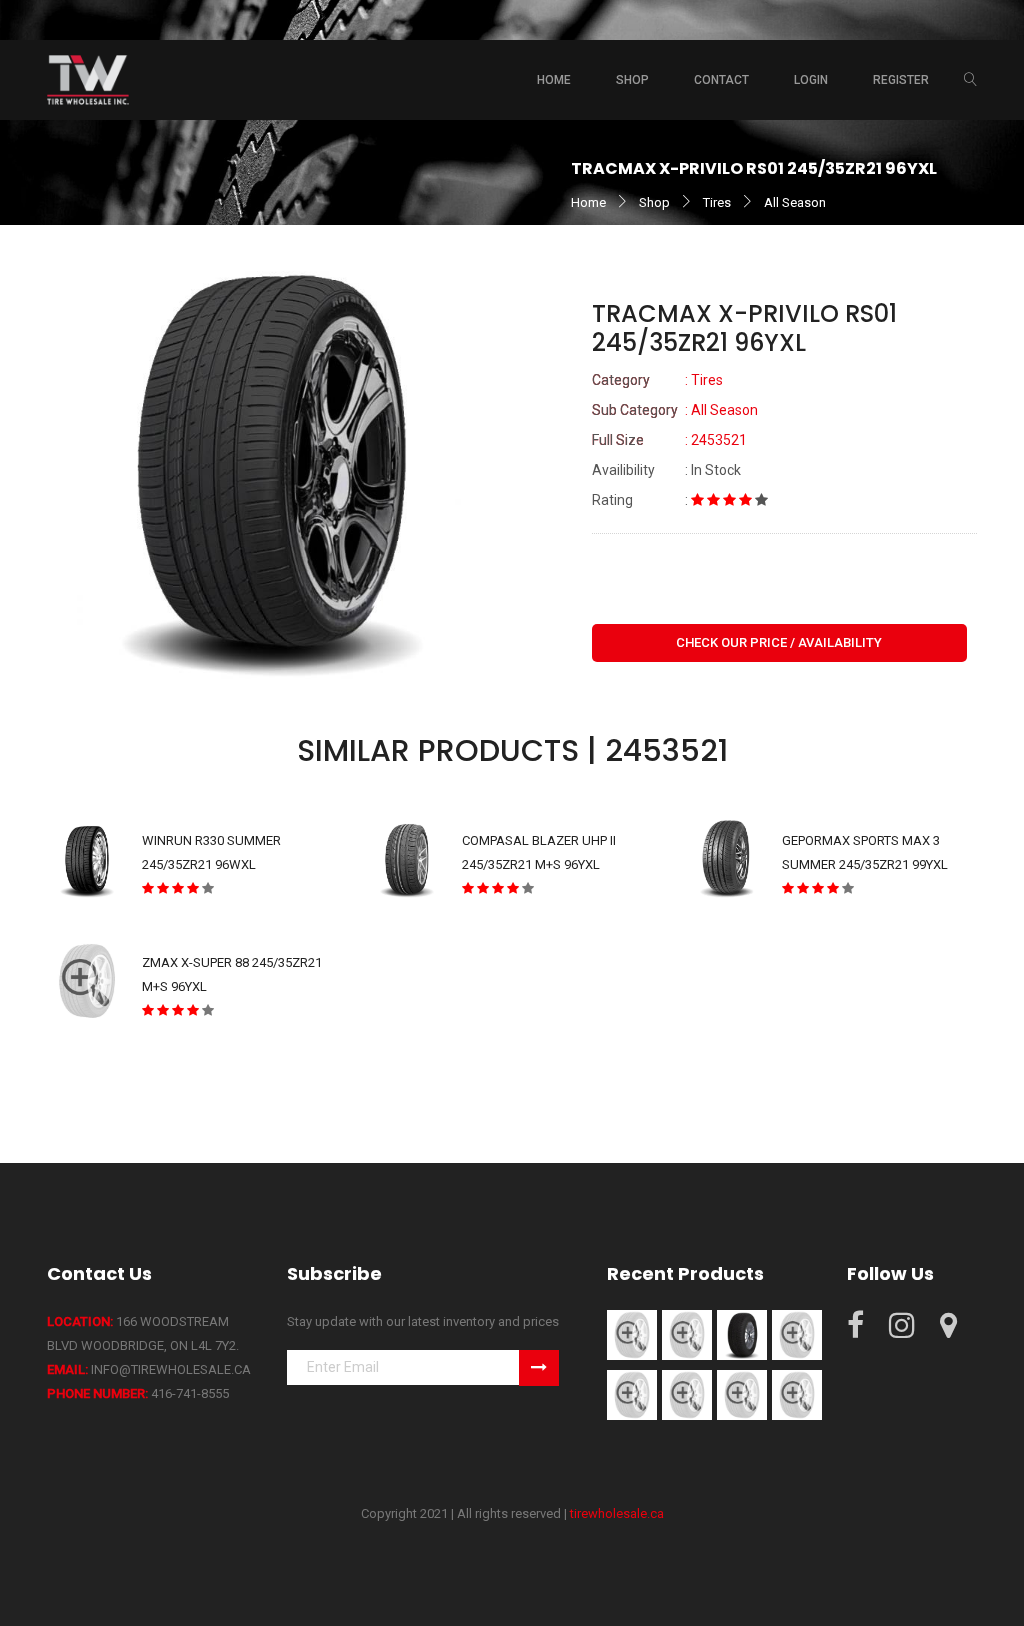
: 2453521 (669, 440)
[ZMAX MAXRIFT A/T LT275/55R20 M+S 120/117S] (687, 1393)
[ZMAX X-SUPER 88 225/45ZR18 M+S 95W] (797, 1393)
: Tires (657, 380)
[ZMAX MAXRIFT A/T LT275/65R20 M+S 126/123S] (632, 1393)
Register (901, 80)
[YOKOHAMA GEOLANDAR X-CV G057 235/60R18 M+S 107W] (797, 1333)
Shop (654, 202)
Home (554, 80)
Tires (717, 202)
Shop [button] (632, 80)
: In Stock (666, 470)
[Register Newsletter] (539, 1368)
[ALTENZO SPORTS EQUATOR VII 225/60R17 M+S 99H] (632, 1333)
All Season (795, 202)
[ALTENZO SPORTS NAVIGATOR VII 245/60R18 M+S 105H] (687, 1333)
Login (811, 80)
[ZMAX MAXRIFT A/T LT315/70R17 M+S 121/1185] (742, 1393)
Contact (721, 80)
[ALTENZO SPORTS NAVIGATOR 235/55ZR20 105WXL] (742, 1333)
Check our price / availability (779, 642)
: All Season (675, 410)
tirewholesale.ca (617, 1513)
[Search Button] (970, 80)
